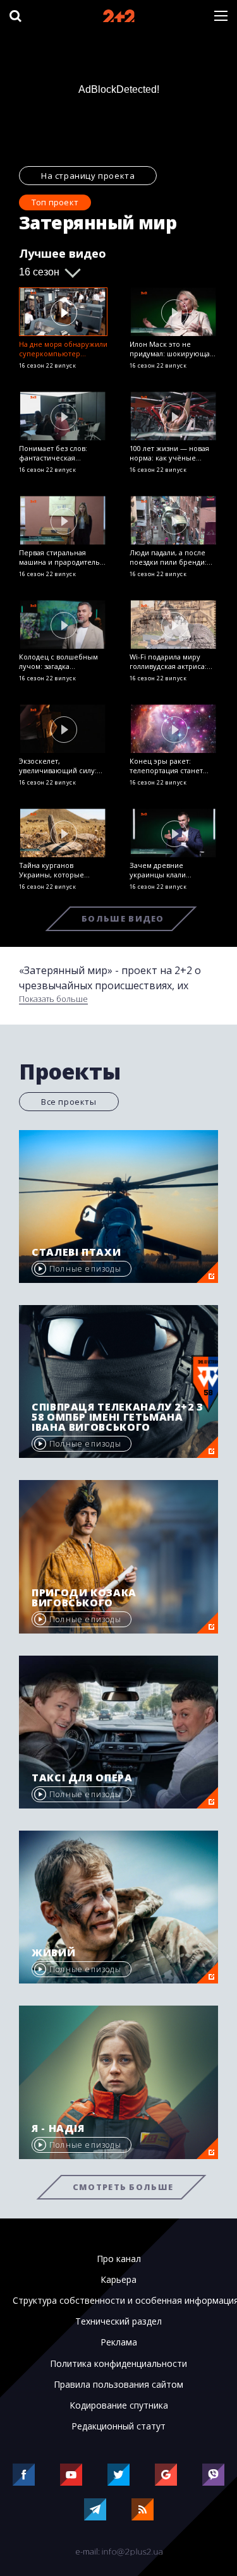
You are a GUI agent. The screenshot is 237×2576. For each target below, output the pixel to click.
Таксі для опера (82, 1778)
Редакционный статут (118, 2426)
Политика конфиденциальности (118, 2364)
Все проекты (69, 1102)
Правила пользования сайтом (118, 2385)
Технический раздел (118, 2321)
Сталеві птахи (76, 1252)
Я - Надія (58, 2128)
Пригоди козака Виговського (84, 1598)
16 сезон (39, 272)
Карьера (118, 2280)
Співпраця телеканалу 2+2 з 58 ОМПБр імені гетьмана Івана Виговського (118, 1417)
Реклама (119, 2342)
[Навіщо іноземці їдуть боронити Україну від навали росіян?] (63, 312)
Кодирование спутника (119, 2405)
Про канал (119, 2259)
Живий (53, 1953)
